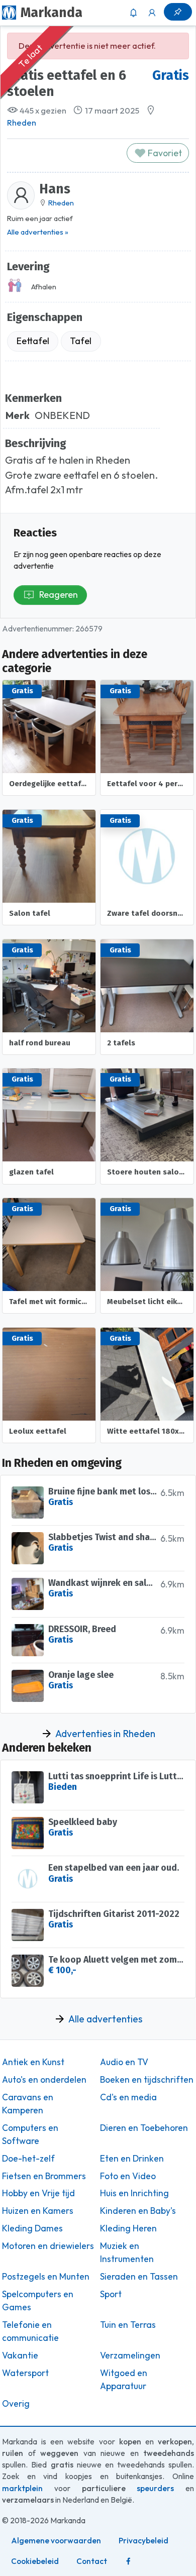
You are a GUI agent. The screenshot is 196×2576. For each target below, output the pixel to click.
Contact (92, 2561)
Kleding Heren (128, 2228)
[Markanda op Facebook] (128, 2561)
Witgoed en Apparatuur (124, 2380)
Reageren (59, 595)
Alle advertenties (105, 2019)
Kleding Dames (32, 2228)
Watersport (25, 2373)
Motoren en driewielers (48, 2246)
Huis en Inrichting (134, 2193)
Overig (16, 2404)
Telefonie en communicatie (30, 2331)
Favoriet (164, 153)
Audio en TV (124, 2062)
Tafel (81, 341)
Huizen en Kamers (38, 2211)
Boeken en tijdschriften (147, 2080)
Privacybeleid (143, 2541)
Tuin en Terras (128, 2325)
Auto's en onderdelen (44, 2080)
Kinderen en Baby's (138, 2211)
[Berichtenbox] (133, 13)
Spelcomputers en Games (38, 2301)
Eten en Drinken (132, 2159)
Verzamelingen (130, 2355)
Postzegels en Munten (46, 2277)
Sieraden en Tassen (139, 2277)
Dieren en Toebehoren (144, 2128)
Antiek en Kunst (33, 2062)
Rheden (22, 123)
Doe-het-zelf (28, 2159)
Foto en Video (128, 2176)
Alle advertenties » (38, 232)
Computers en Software (30, 2134)
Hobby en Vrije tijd (38, 2193)
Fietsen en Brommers (44, 2176)
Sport (111, 2294)
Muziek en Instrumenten (127, 2252)
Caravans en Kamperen (28, 2104)
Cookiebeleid (35, 2561)
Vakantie (20, 2355)
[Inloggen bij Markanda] (152, 13)
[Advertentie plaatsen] (178, 12)
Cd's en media (128, 2097)
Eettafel (33, 341)
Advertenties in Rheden (105, 1734)
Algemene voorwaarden (56, 2541)
